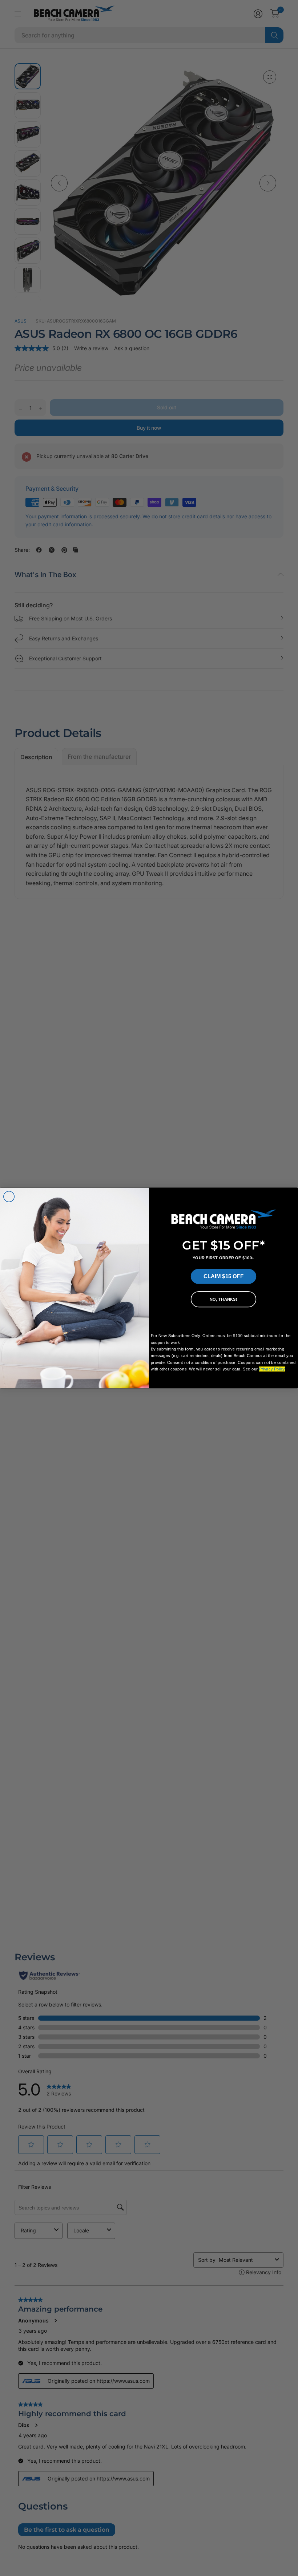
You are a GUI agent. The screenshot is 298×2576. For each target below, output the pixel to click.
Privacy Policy (272, 1369)
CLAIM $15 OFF (223, 1276)
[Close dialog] (9, 1197)
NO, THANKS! (223, 1299)
